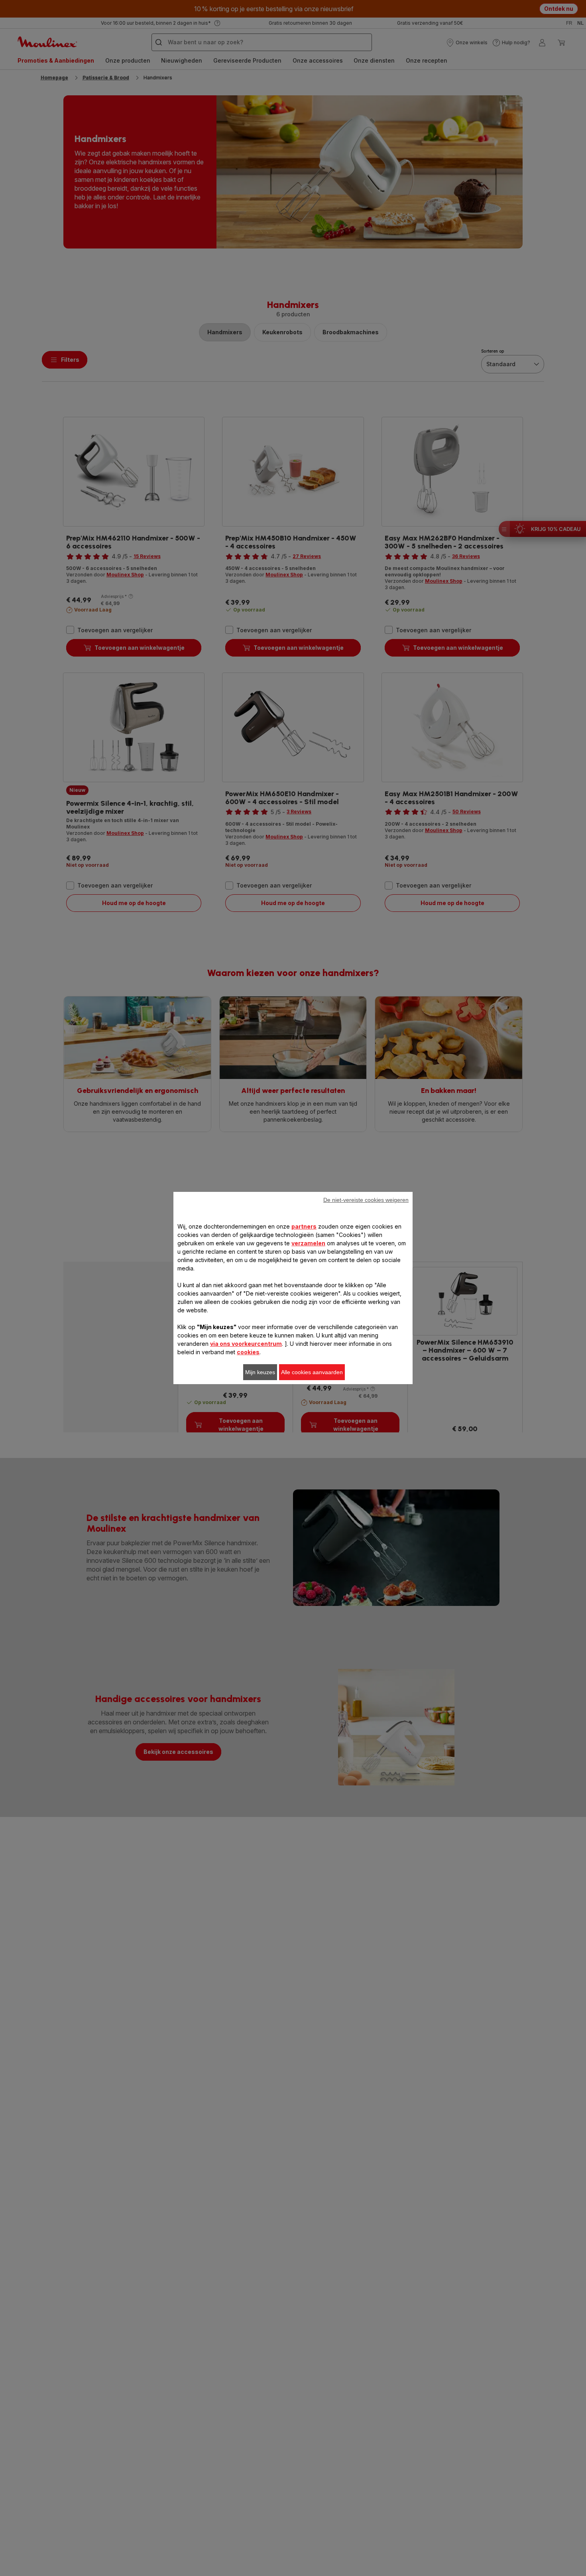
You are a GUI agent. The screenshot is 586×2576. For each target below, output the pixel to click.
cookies (248, 1352)
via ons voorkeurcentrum (246, 1344)
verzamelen (308, 1243)
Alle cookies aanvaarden (312, 1372)
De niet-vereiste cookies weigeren (366, 1200)
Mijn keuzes (260, 1372)
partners (304, 1226)
